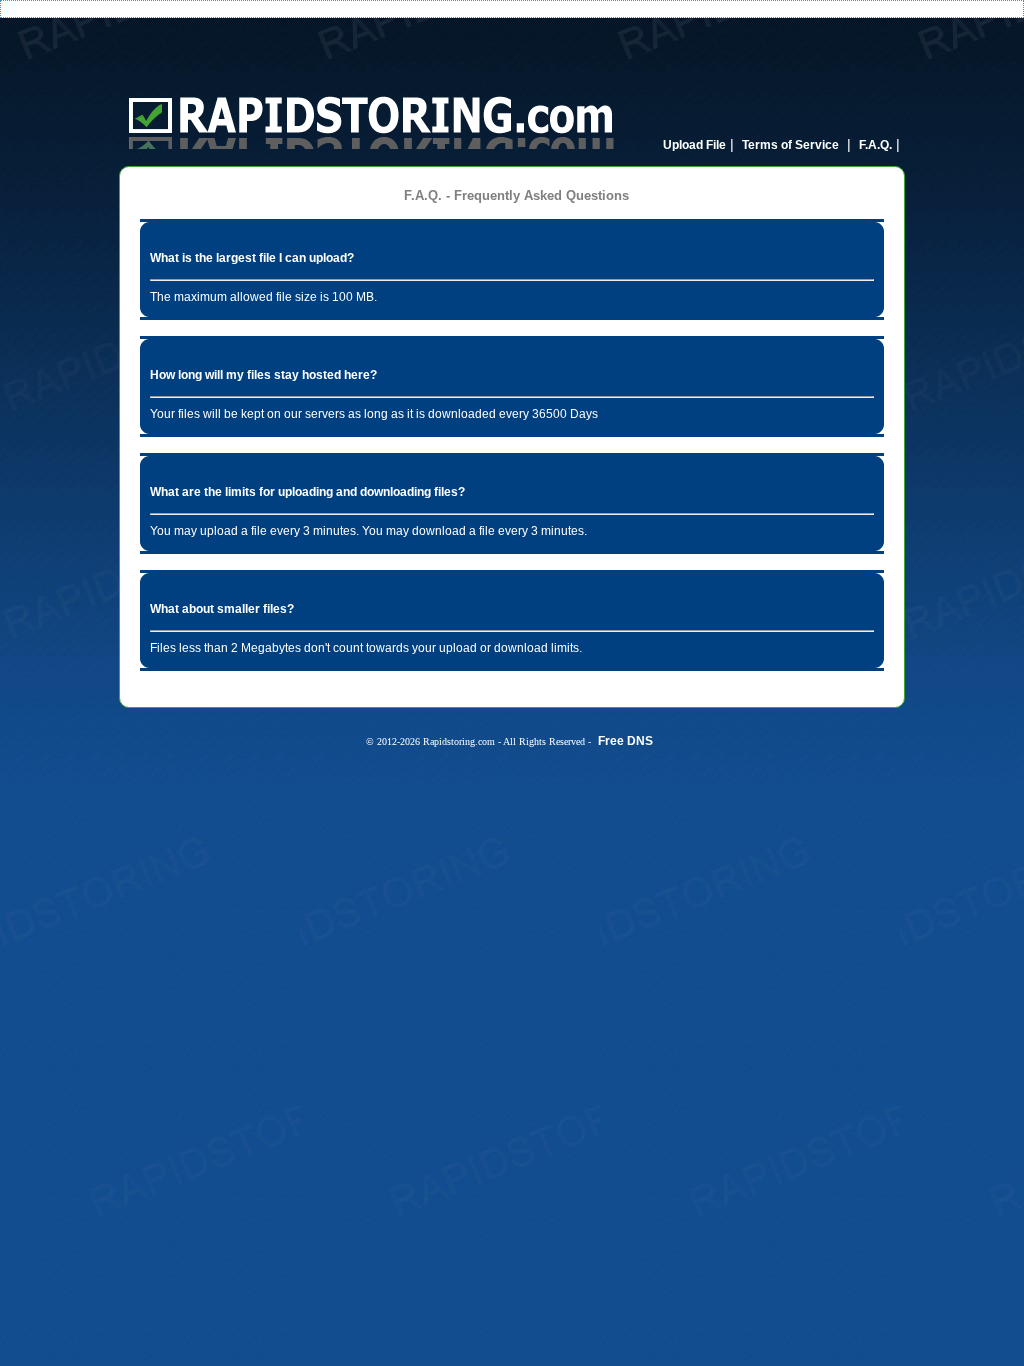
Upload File (694, 145)
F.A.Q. (875, 145)
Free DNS (625, 741)
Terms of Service (790, 145)
